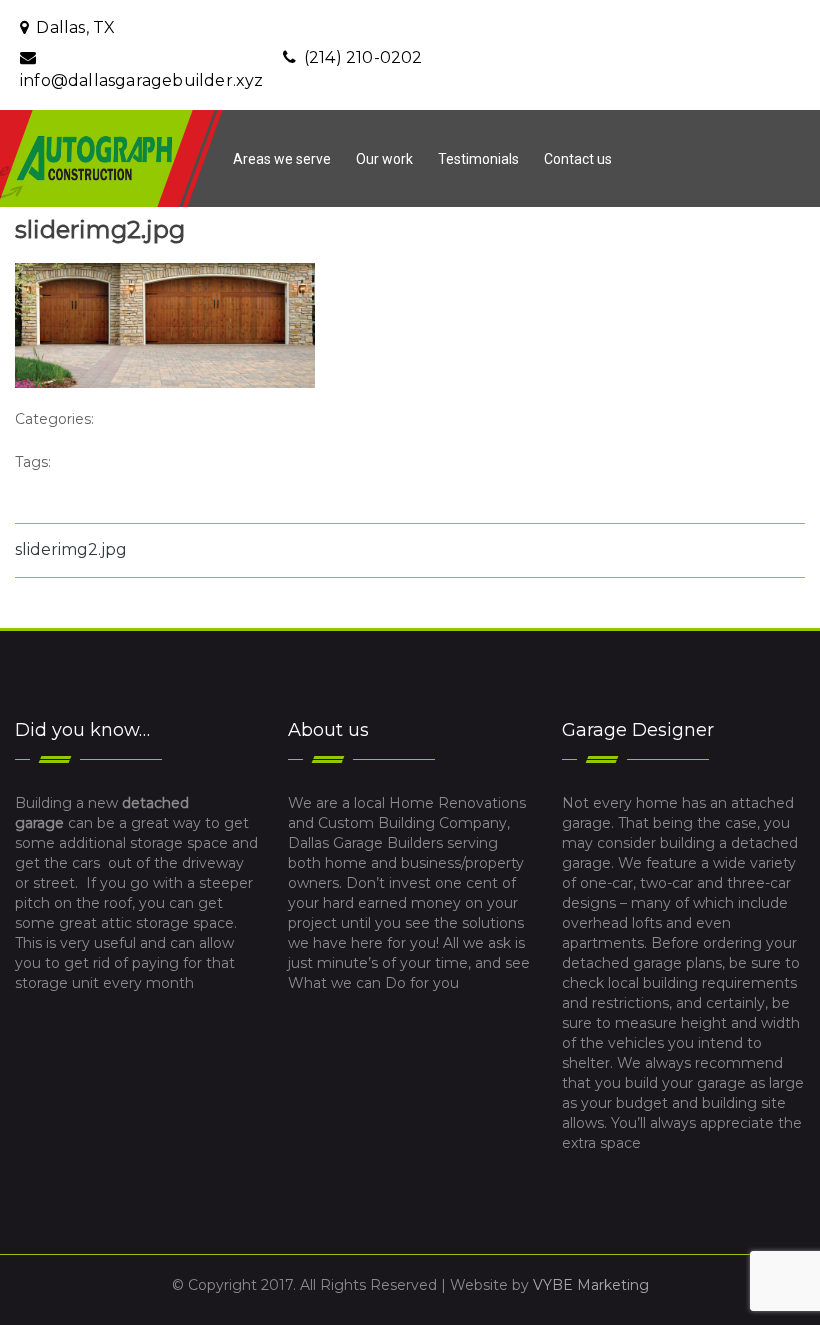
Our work (384, 159)
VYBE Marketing (591, 1285)
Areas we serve (282, 159)
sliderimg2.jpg (71, 549)
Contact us (578, 159)
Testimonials (478, 159)
